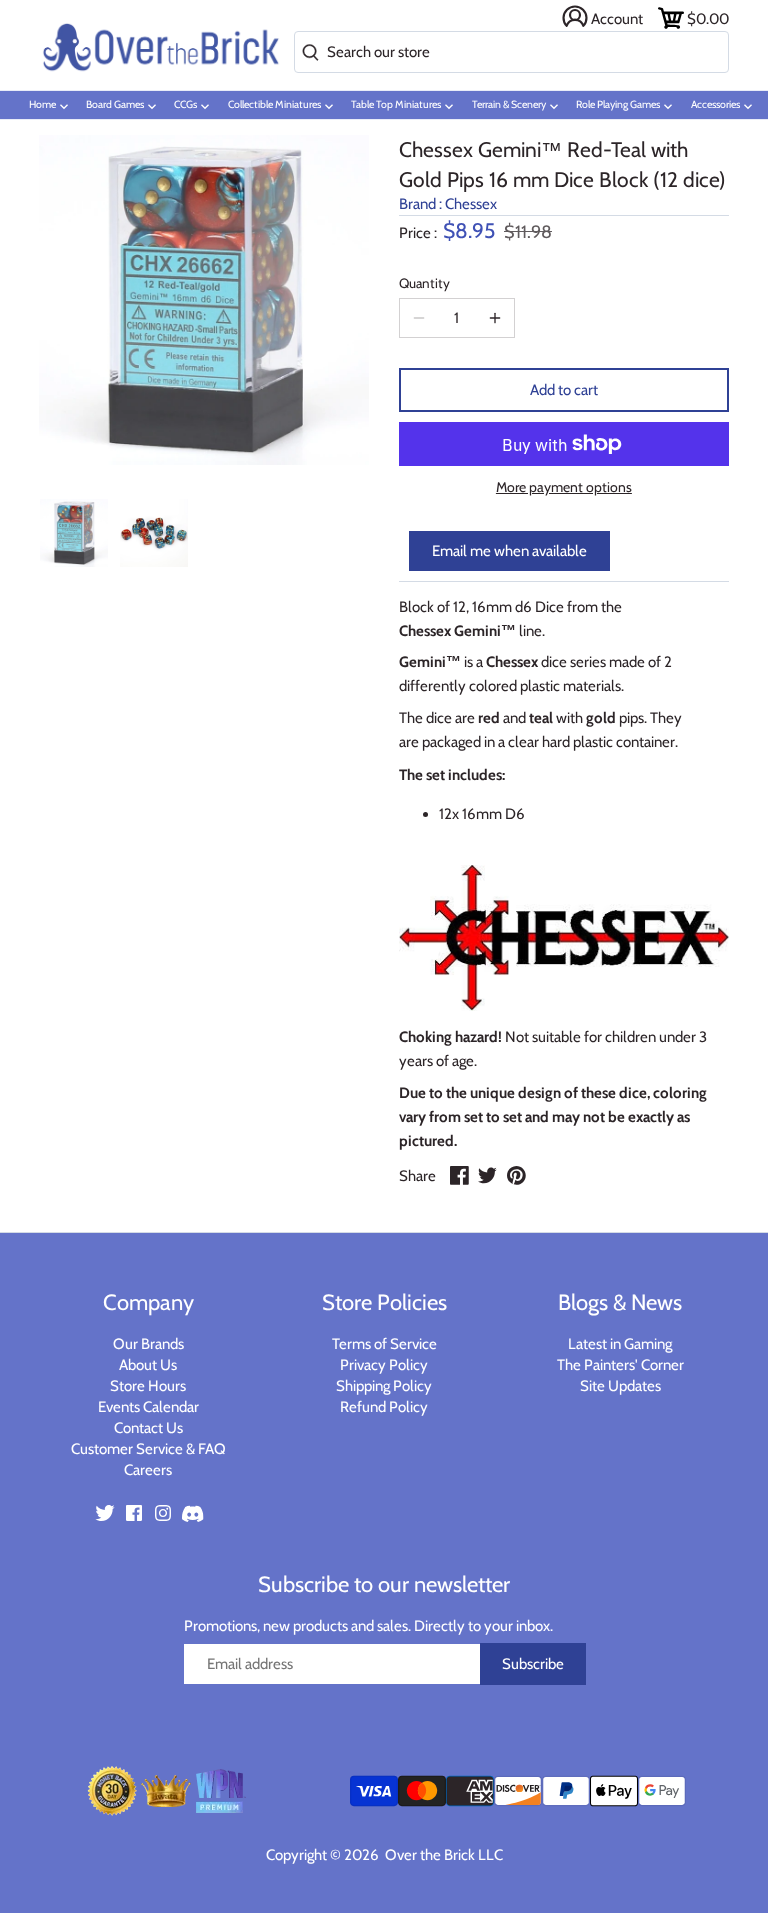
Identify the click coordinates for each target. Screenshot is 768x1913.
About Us (148, 1365)
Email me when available (509, 551)
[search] (306, 53)
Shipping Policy (384, 1386)
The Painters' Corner (620, 1365)
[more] (495, 318)
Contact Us (148, 1428)
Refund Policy (384, 1407)
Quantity (424, 283)
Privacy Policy (384, 1365)
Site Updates (620, 1386)
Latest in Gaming (620, 1344)
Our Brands (148, 1344)
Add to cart (564, 390)
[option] (74, 533)
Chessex (471, 204)
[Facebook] (134, 1511)
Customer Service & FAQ (148, 1449)
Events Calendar (148, 1407)
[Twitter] (105, 1511)
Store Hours (148, 1386)
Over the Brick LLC (442, 1855)
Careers (148, 1470)
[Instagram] (163, 1511)
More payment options (564, 487)
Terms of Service (384, 1344)
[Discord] (192, 1511)
